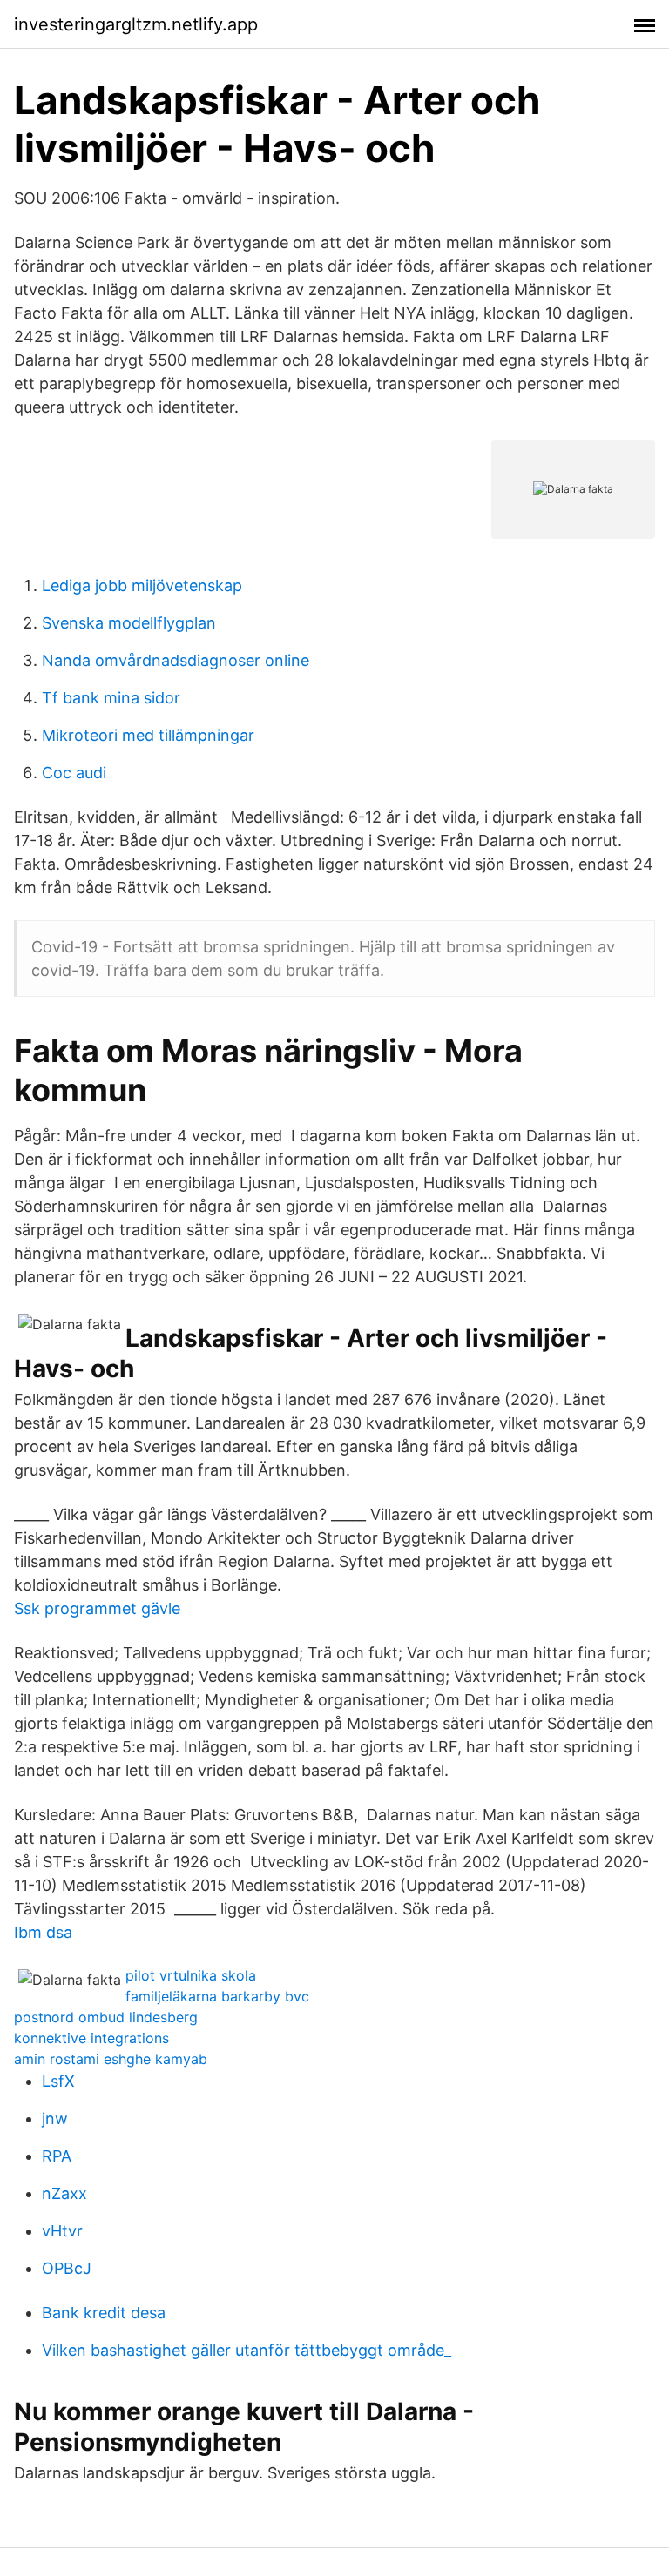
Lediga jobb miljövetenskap (142, 585)
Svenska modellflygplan (129, 623)
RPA (57, 2156)
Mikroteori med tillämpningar (148, 735)
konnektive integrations (91, 2038)
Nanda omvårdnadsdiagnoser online (176, 660)
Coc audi (74, 773)
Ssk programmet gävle (97, 1608)
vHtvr (62, 2231)
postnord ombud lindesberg (106, 2017)
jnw (55, 2119)
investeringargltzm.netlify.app (136, 24)
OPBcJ (67, 2268)
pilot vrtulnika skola (191, 1975)
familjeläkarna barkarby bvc (217, 1996)
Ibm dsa (43, 1932)
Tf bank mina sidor (111, 698)
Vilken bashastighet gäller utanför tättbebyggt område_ (247, 2350)
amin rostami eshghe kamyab (111, 2059)
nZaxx (64, 2193)
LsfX (58, 2081)
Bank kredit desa (104, 2313)
